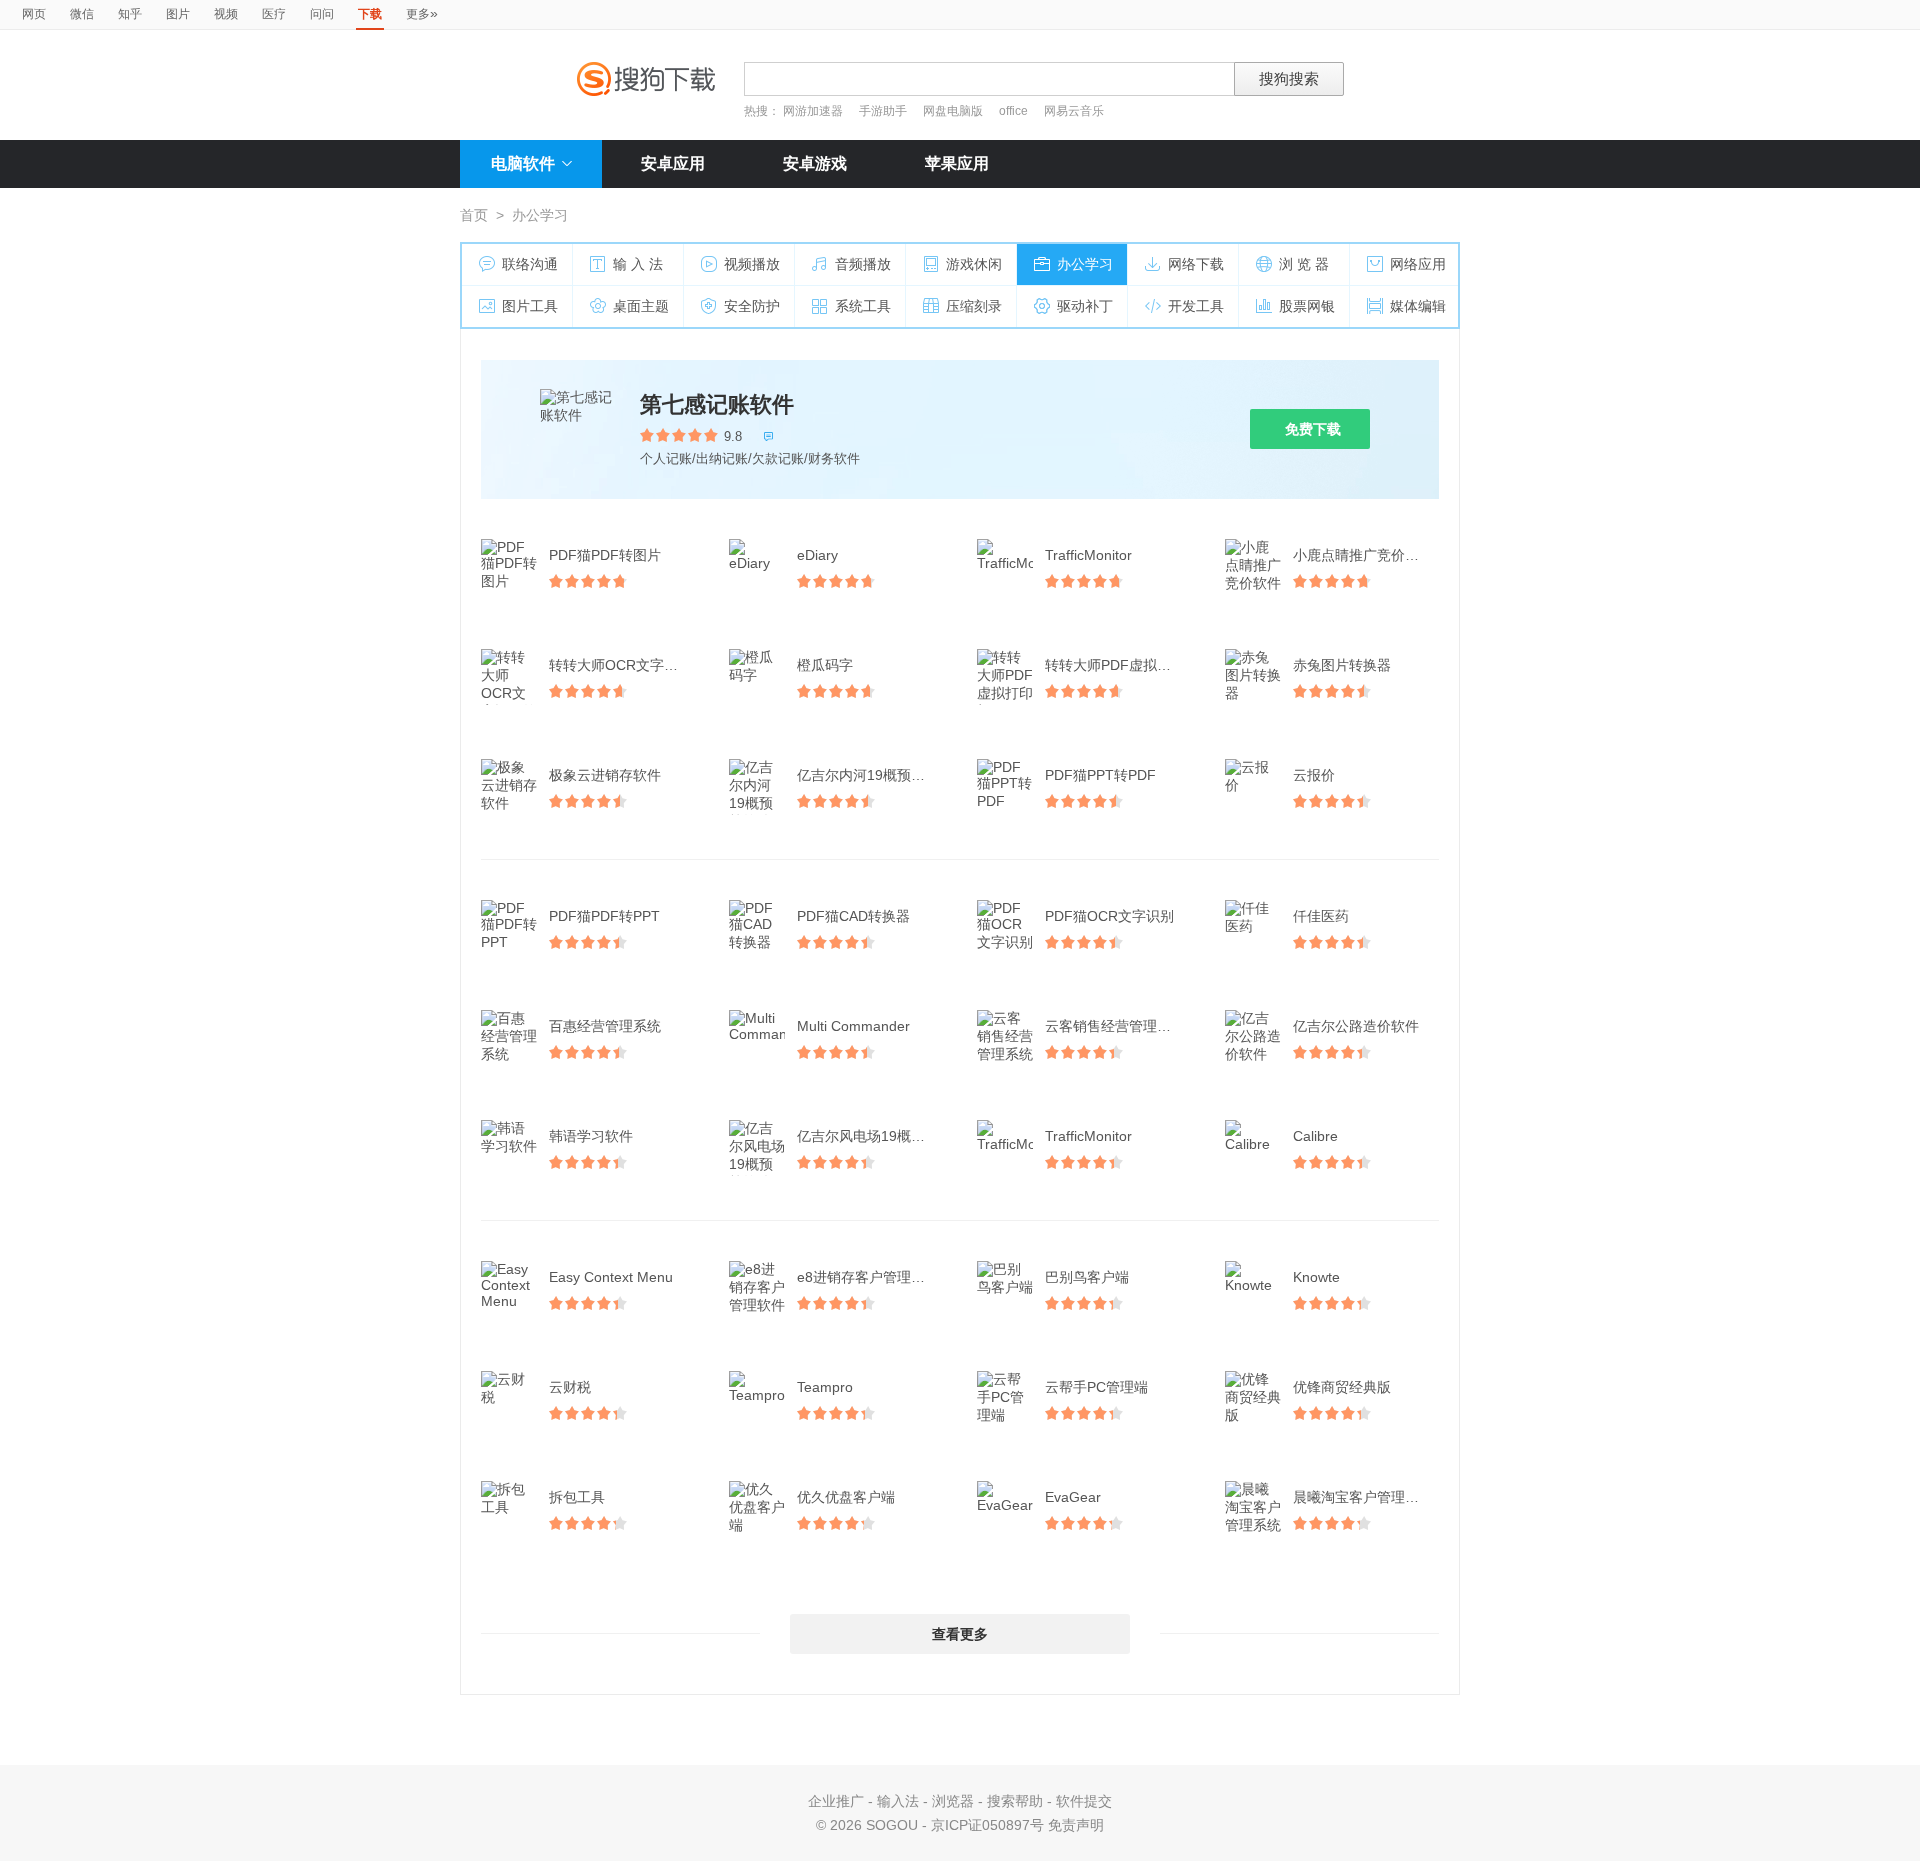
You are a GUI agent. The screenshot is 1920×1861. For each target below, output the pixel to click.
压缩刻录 (974, 306)
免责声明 (1076, 1825)
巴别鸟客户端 (1087, 1277)
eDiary (817, 555)
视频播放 (752, 264)
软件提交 (1084, 1801)
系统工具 (863, 306)
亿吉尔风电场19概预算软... (872, 1136)
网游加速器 (813, 111)
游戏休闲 (974, 264)
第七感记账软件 (717, 404)
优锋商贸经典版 (1342, 1387)
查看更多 (960, 1634)
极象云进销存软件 (605, 775)
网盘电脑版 (953, 111)
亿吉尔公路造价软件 (1356, 1026)
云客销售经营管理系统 (1115, 1026)
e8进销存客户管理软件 (868, 1277)
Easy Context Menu (611, 1277)
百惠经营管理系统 (605, 1026)
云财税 (570, 1387)
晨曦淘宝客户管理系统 (1363, 1497)
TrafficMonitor (1088, 555)
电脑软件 (523, 163)
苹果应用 (957, 163)
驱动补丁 (1085, 306)
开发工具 (1196, 306)
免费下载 (1313, 429)
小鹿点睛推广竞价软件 (1363, 555)
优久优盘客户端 (846, 1497)
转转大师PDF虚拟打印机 (1120, 665)
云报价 (1314, 775)
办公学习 (1085, 264)
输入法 (898, 1801)
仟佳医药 (1321, 916)
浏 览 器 (1304, 264)
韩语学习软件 (591, 1136)
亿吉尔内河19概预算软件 (872, 775)
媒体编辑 (1418, 306)
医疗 (274, 14)
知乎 (130, 14)
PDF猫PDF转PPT (604, 916)
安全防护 (752, 306)
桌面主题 (641, 306)
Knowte (1316, 1277)
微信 (82, 14)
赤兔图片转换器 (1342, 665)
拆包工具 (577, 1497)
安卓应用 (673, 163)
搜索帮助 (1015, 1801)
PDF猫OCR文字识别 (1109, 916)
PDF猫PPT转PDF (1100, 775)
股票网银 (1307, 306)
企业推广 (836, 1801)
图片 (178, 14)
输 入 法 (638, 264)
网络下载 (1196, 264)
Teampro (825, 1387)
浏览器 (953, 1801)
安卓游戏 (815, 163)
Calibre (1315, 1136)
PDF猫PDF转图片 (605, 555)
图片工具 (530, 306)
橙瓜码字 (825, 665)
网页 (34, 14)
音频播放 (863, 264)
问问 (322, 14)
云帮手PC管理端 (1096, 1387)
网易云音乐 (1074, 111)
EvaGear (1073, 1497)
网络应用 (1418, 264)
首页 (474, 215)
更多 (422, 13)
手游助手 (884, 111)
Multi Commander (853, 1026)
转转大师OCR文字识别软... (624, 665)
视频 (226, 14)
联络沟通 (530, 264)
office (1015, 111)
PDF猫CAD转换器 (853, 916)
